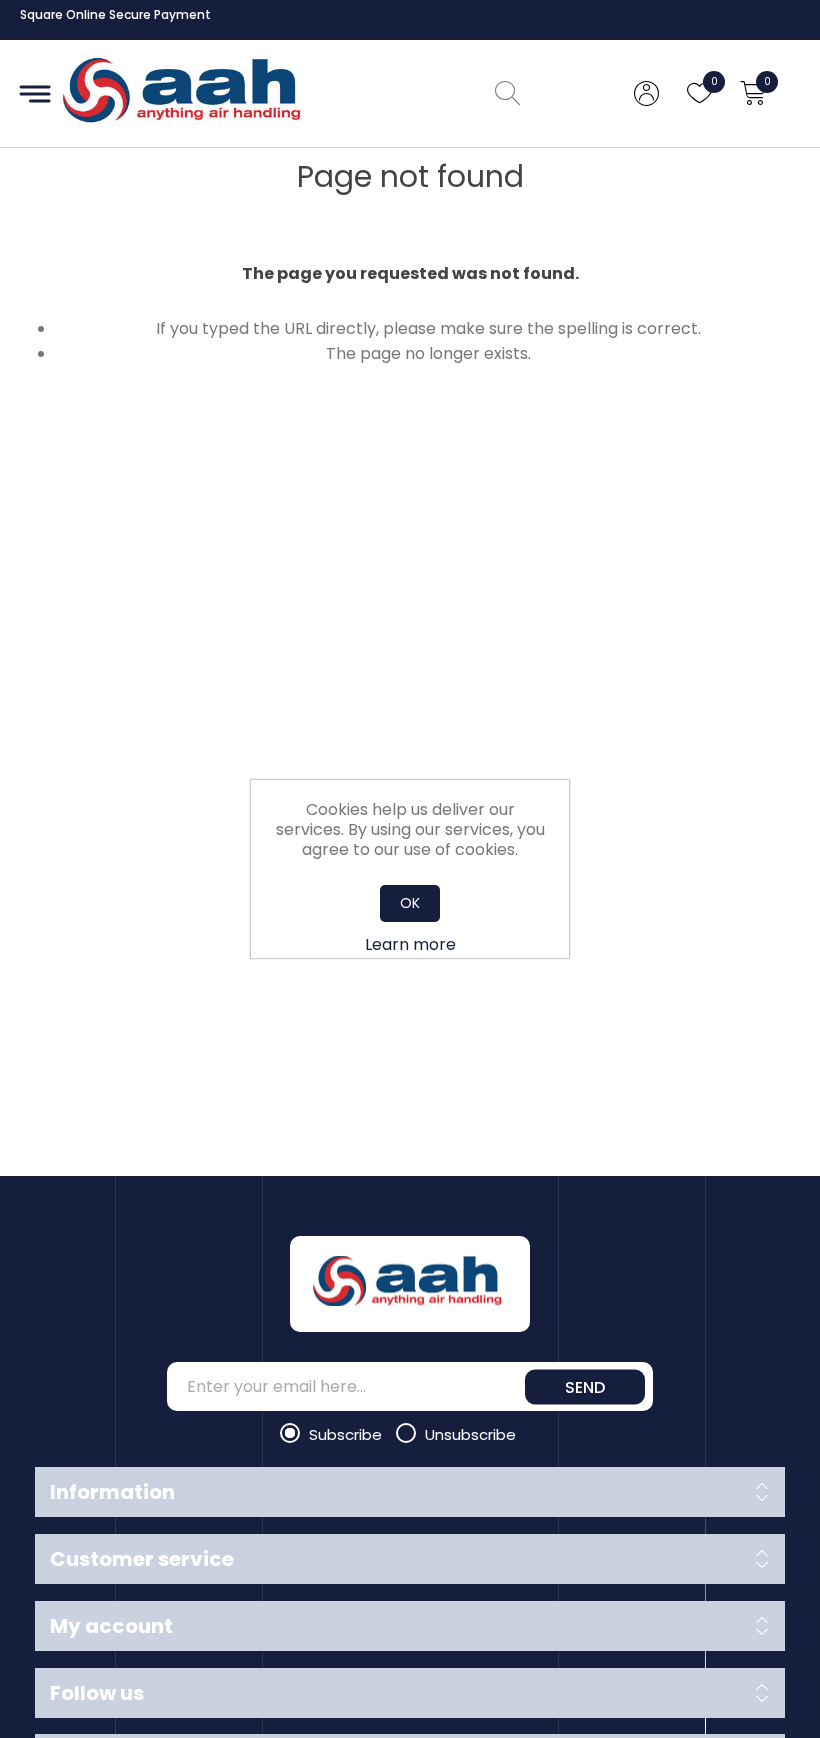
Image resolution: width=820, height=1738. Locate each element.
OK (410, 903)
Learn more (410, 944)
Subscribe (347, 1434)
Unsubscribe (470, 1434)
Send (585, 1386)
